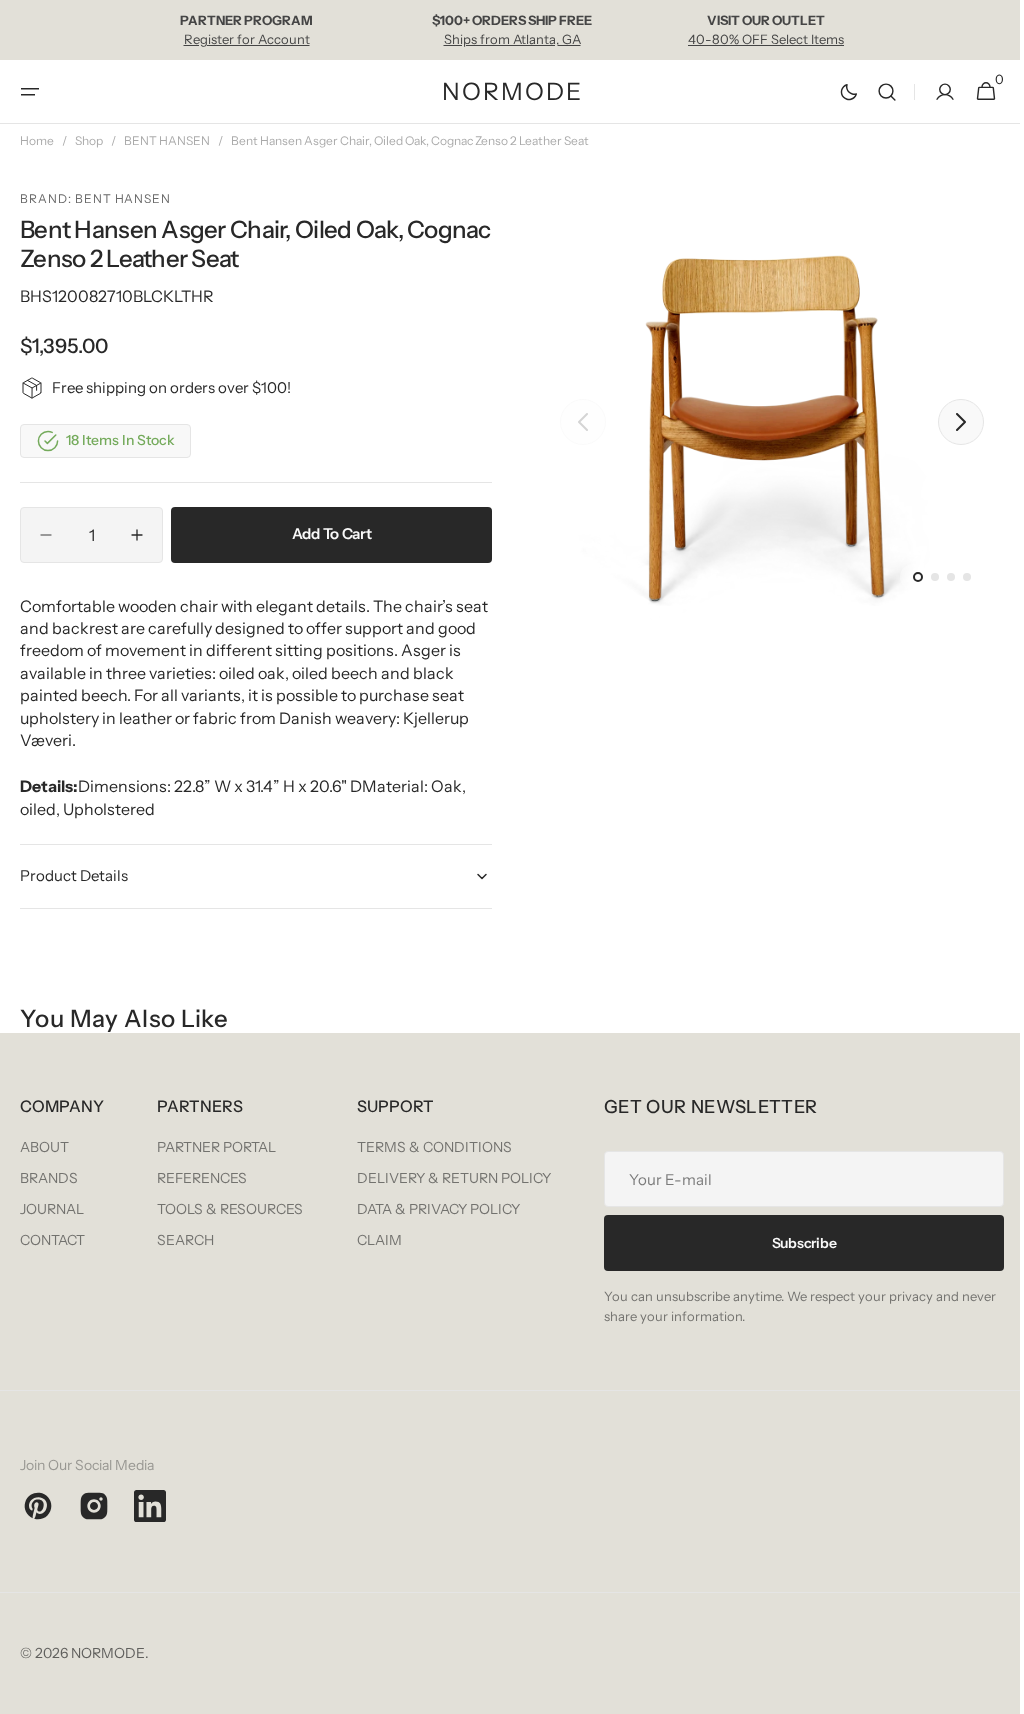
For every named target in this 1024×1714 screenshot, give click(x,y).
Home (37, 140)
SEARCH (405, 1240)
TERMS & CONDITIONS (872, 1147)
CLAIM (817, 1240)
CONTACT (52, 1240)
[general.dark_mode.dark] (834, 92)
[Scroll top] (985, 1690)
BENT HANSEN (167, 140)
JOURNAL (52, 1209)
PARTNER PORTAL (436, 1147)
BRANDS (49, 1178)
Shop (89, 140)
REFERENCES (422, 1178)
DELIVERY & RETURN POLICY (892, 1178)
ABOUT (44, 1147)
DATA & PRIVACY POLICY (876, 1209)
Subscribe (220, 1431)
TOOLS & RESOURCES (450, 1209)
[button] (30, 92)
